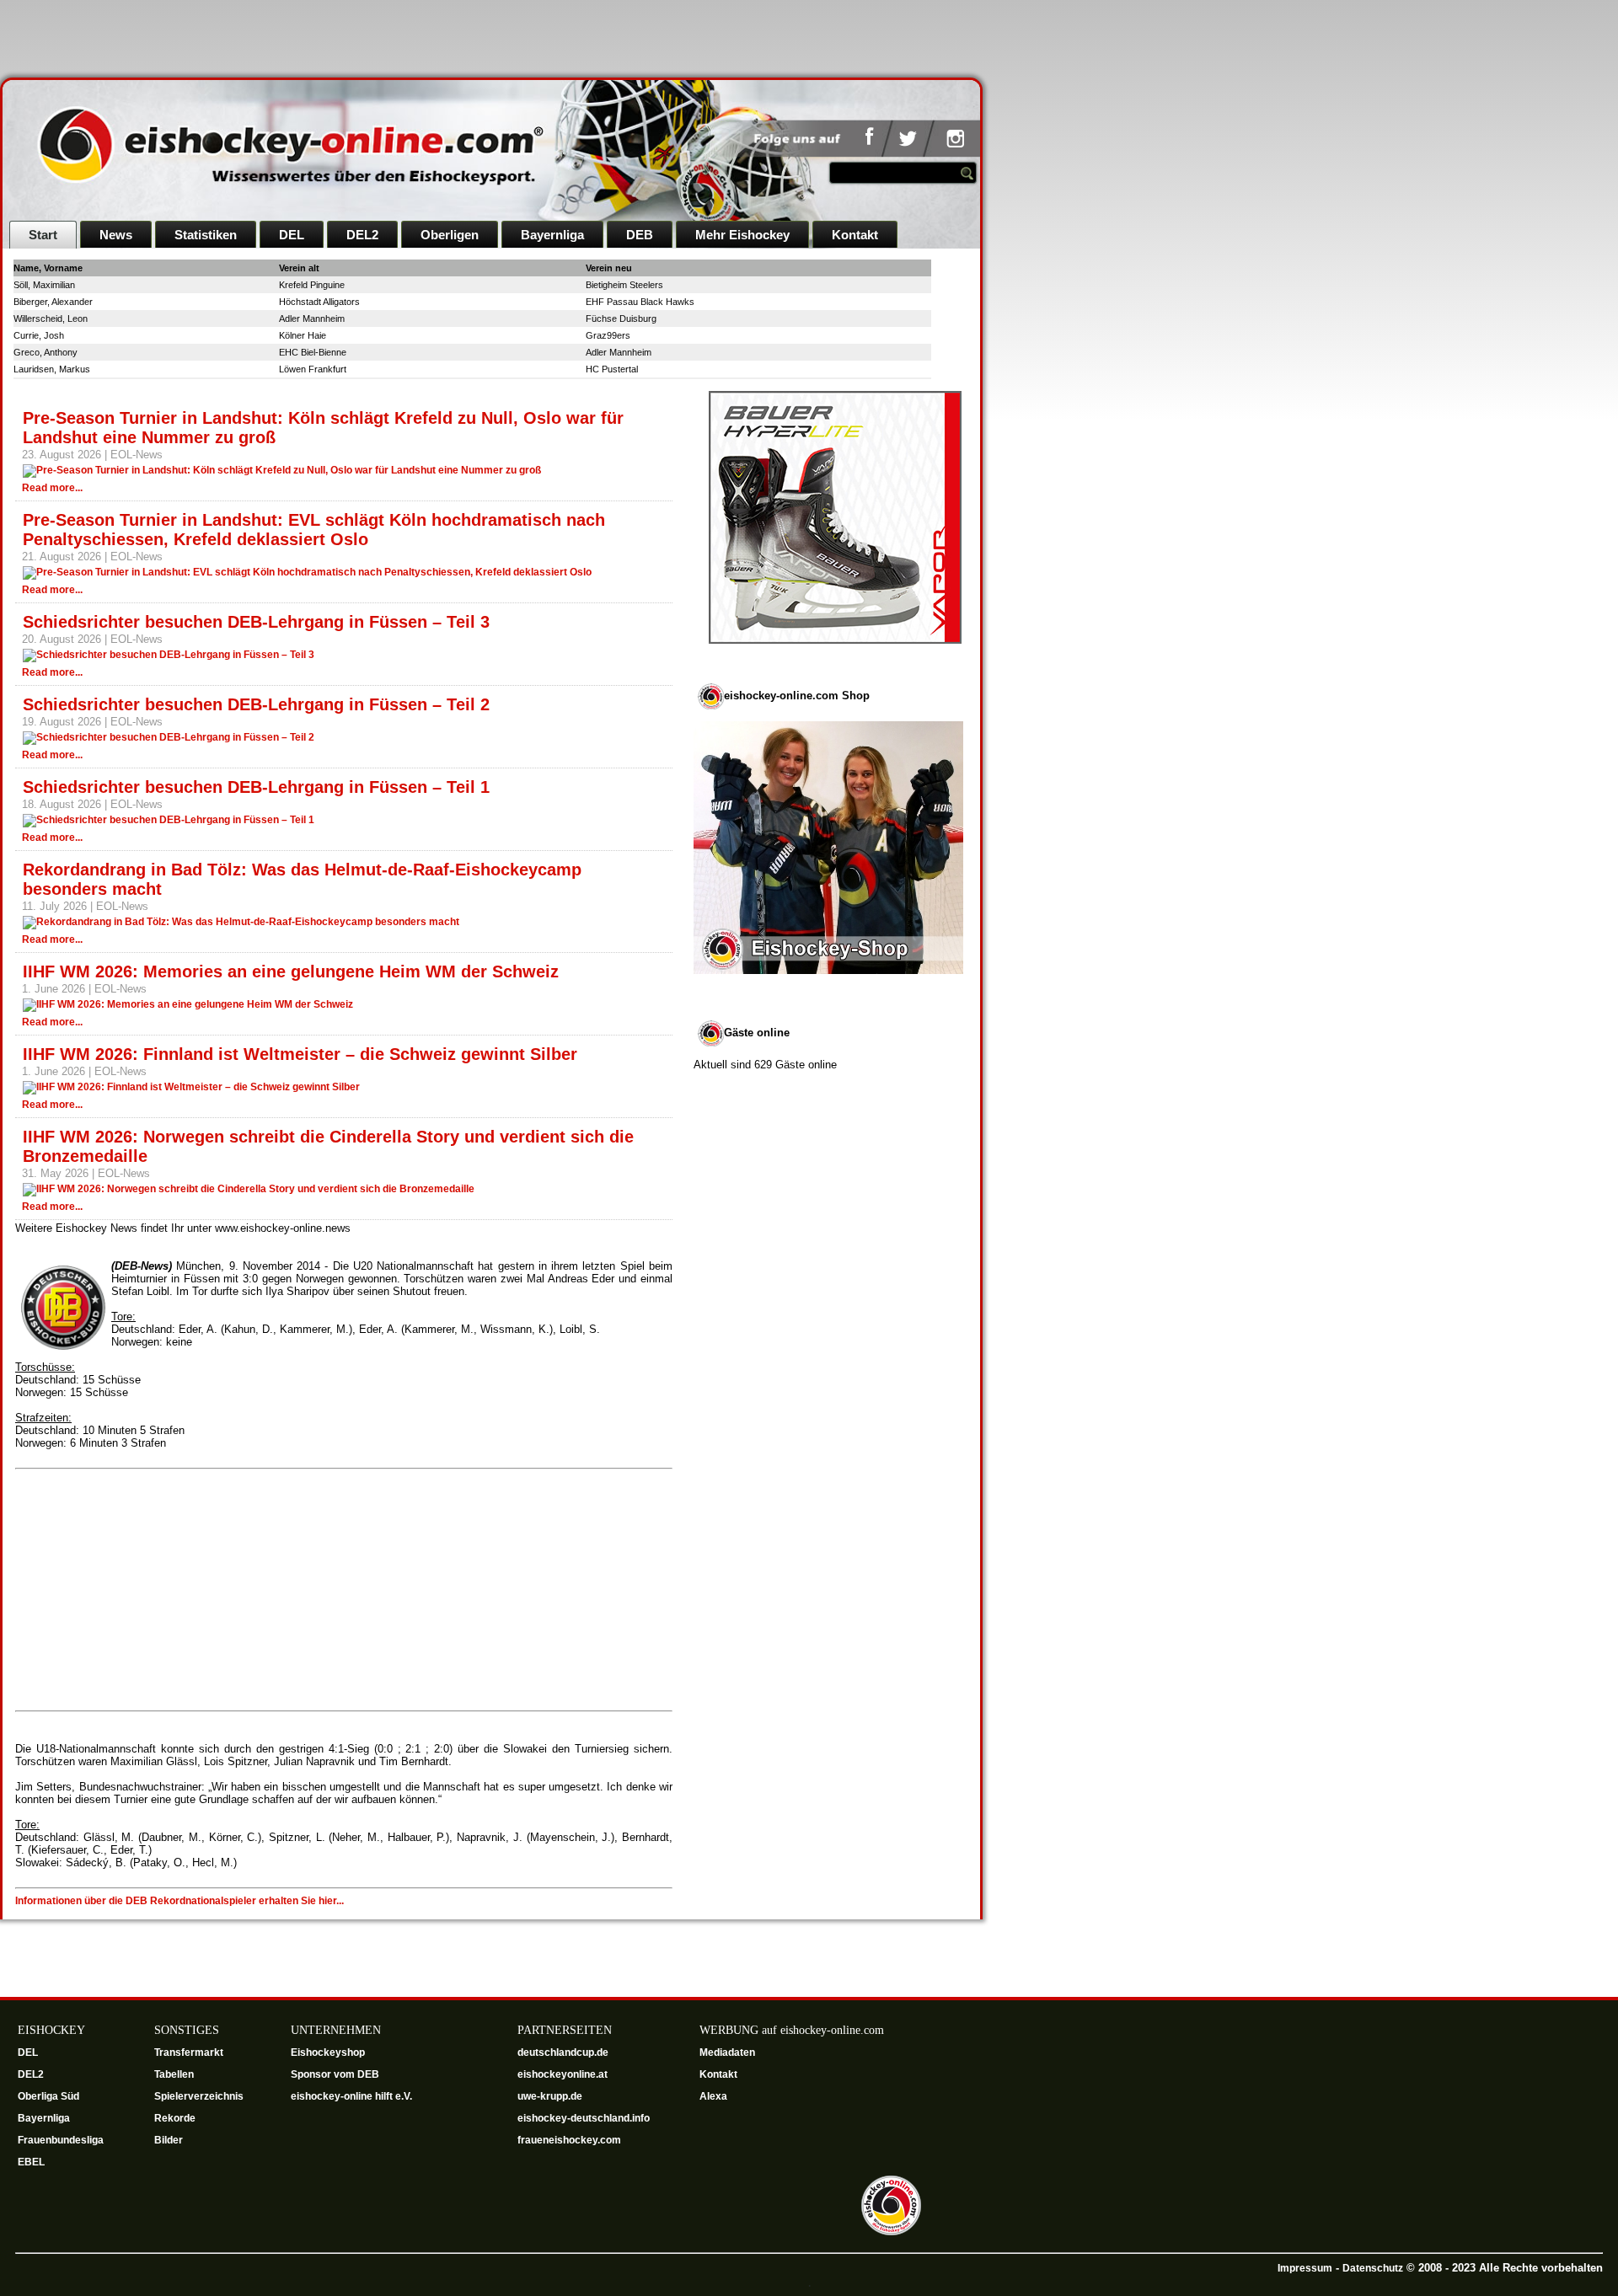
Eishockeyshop (328, 2052)
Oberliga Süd (50, 2096)
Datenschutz (1373, 2268)
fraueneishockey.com (569, 2140)
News (116, 235)
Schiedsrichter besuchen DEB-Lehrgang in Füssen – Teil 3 (256, 622)
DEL (292, 235)
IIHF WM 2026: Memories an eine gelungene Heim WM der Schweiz (291, 971)
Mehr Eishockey (742, 235)
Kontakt (855, 235)
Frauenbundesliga (61, 2140)
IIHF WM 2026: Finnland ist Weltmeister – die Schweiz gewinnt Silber (300, 1054)
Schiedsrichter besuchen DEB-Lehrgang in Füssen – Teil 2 (256, 704)
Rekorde (175, 2118)
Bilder (169, 2140)
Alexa (713, 2096)
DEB (640, 235)
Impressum (1305, 2268)
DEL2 (362, 235)
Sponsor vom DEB (335, 2074)
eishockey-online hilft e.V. (353, 2096)
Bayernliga (552, 235)
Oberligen (450, 235)
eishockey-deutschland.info (584, 2118)
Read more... (52, 488)
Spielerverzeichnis (199, 2096)
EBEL (32, 2162)
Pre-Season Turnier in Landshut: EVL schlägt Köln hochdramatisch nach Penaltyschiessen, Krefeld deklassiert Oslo (314, 530)
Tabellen (174, 2074)
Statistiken (206, 235)
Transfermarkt (189, 2052)
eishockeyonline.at (564, 2074)
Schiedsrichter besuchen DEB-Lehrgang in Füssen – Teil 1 (256, 787)
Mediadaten (727, 2052)
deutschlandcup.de (564, 2052)
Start (43, 235)
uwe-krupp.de (551, 2096)
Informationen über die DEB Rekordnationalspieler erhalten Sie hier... (179, 1901)
